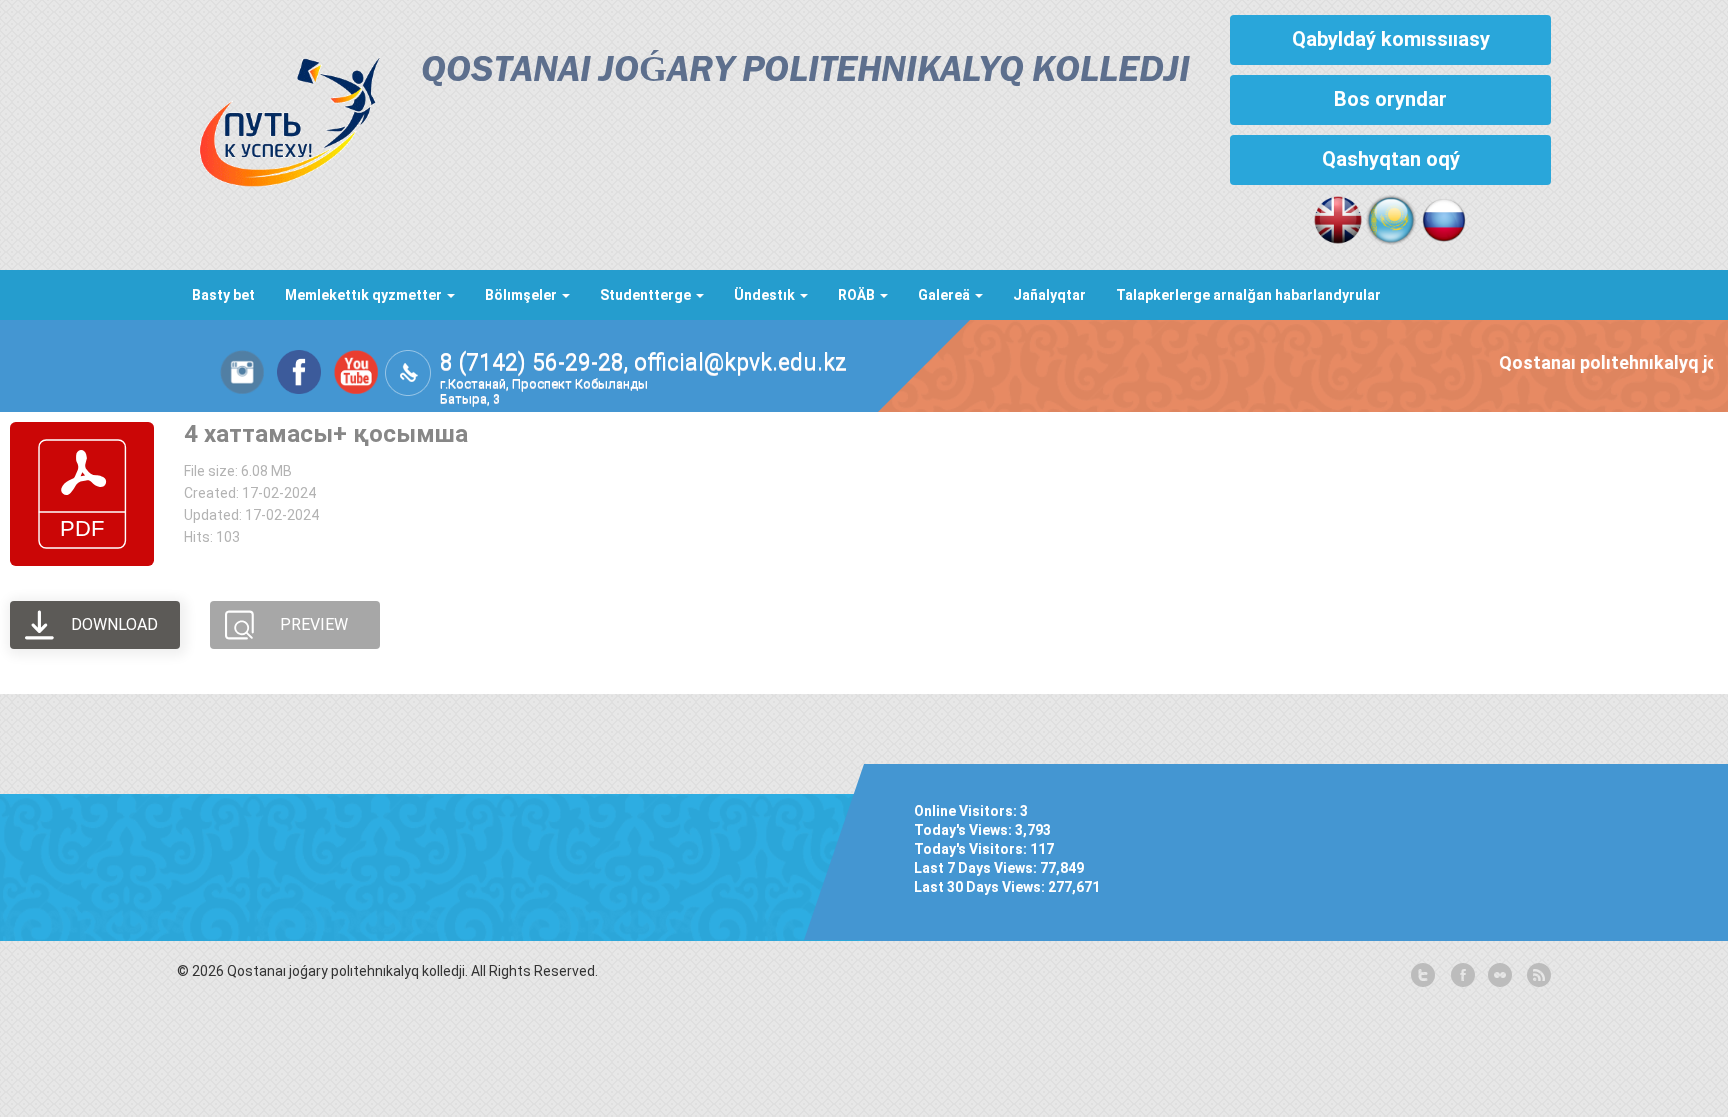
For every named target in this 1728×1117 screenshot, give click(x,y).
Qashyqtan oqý (1391, 159)
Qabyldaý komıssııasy (1391, 39)
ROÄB (858, 295)
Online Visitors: (967, 811)
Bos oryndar (1390, 99)
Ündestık (766, 295)
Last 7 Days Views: (977, 868)
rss (1537, 976)
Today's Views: (964, 830)
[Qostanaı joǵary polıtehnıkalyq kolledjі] (279, 117)
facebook (1461, 976)
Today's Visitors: (972, 849)
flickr (1499, 976)
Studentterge (647, 295)
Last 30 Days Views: (981, 887)
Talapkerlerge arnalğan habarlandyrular (1248, 295)
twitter (1423, 976)
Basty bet (223, 295)
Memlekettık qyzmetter (365, 295)
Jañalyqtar (1049, 295)
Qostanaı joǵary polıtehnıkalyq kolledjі (805, 71)
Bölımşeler (522, 295)
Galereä (945, 295)
